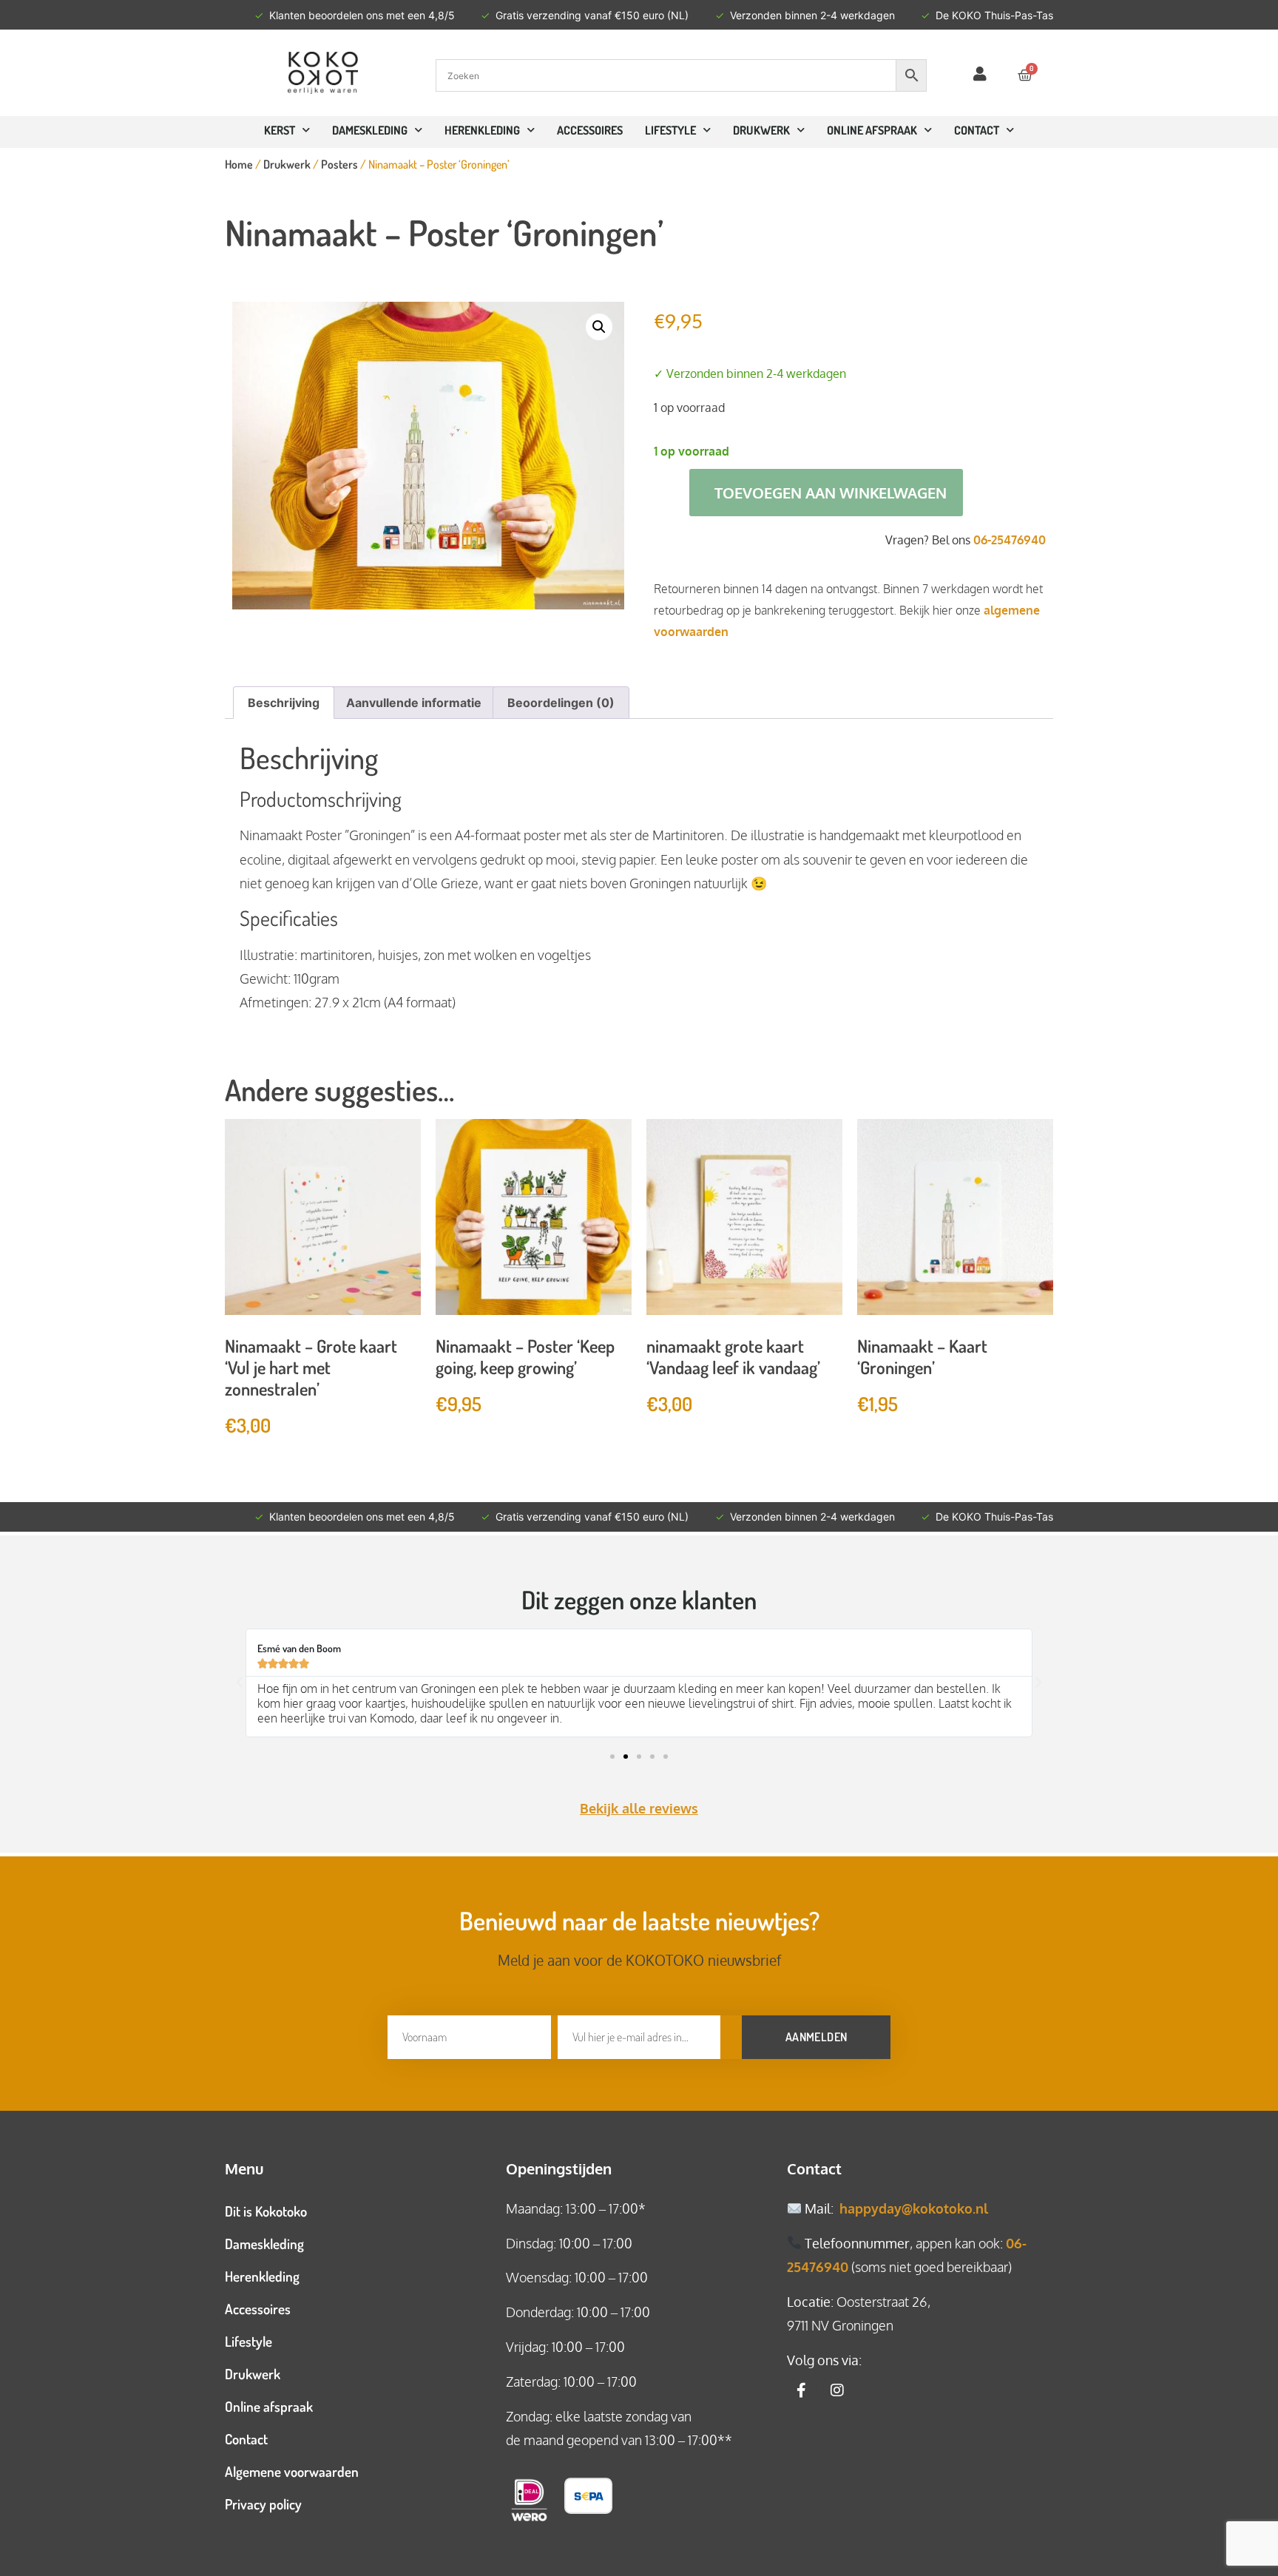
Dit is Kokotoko (266, 2211)
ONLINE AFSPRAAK (872, 130)
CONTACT (977, 130)
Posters (339, 164)
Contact (246, 2439)
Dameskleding (370, 130)
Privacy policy (263, 2504)
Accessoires (590, 130)
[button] (599, 327)
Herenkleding (482, 130)
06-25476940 (1010, 540)
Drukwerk (761, 130)
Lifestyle (670, 130)
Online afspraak (269, 2406)
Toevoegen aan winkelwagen (831, 493)
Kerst (280, 130)
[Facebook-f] (802, 2390)
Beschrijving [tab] (284, 703)
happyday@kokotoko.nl (914, 2208)
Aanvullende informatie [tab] (414, 703)
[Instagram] (837, 2390)
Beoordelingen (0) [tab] (561, 703)
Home (239, 164)
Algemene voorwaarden (292, 2471)
